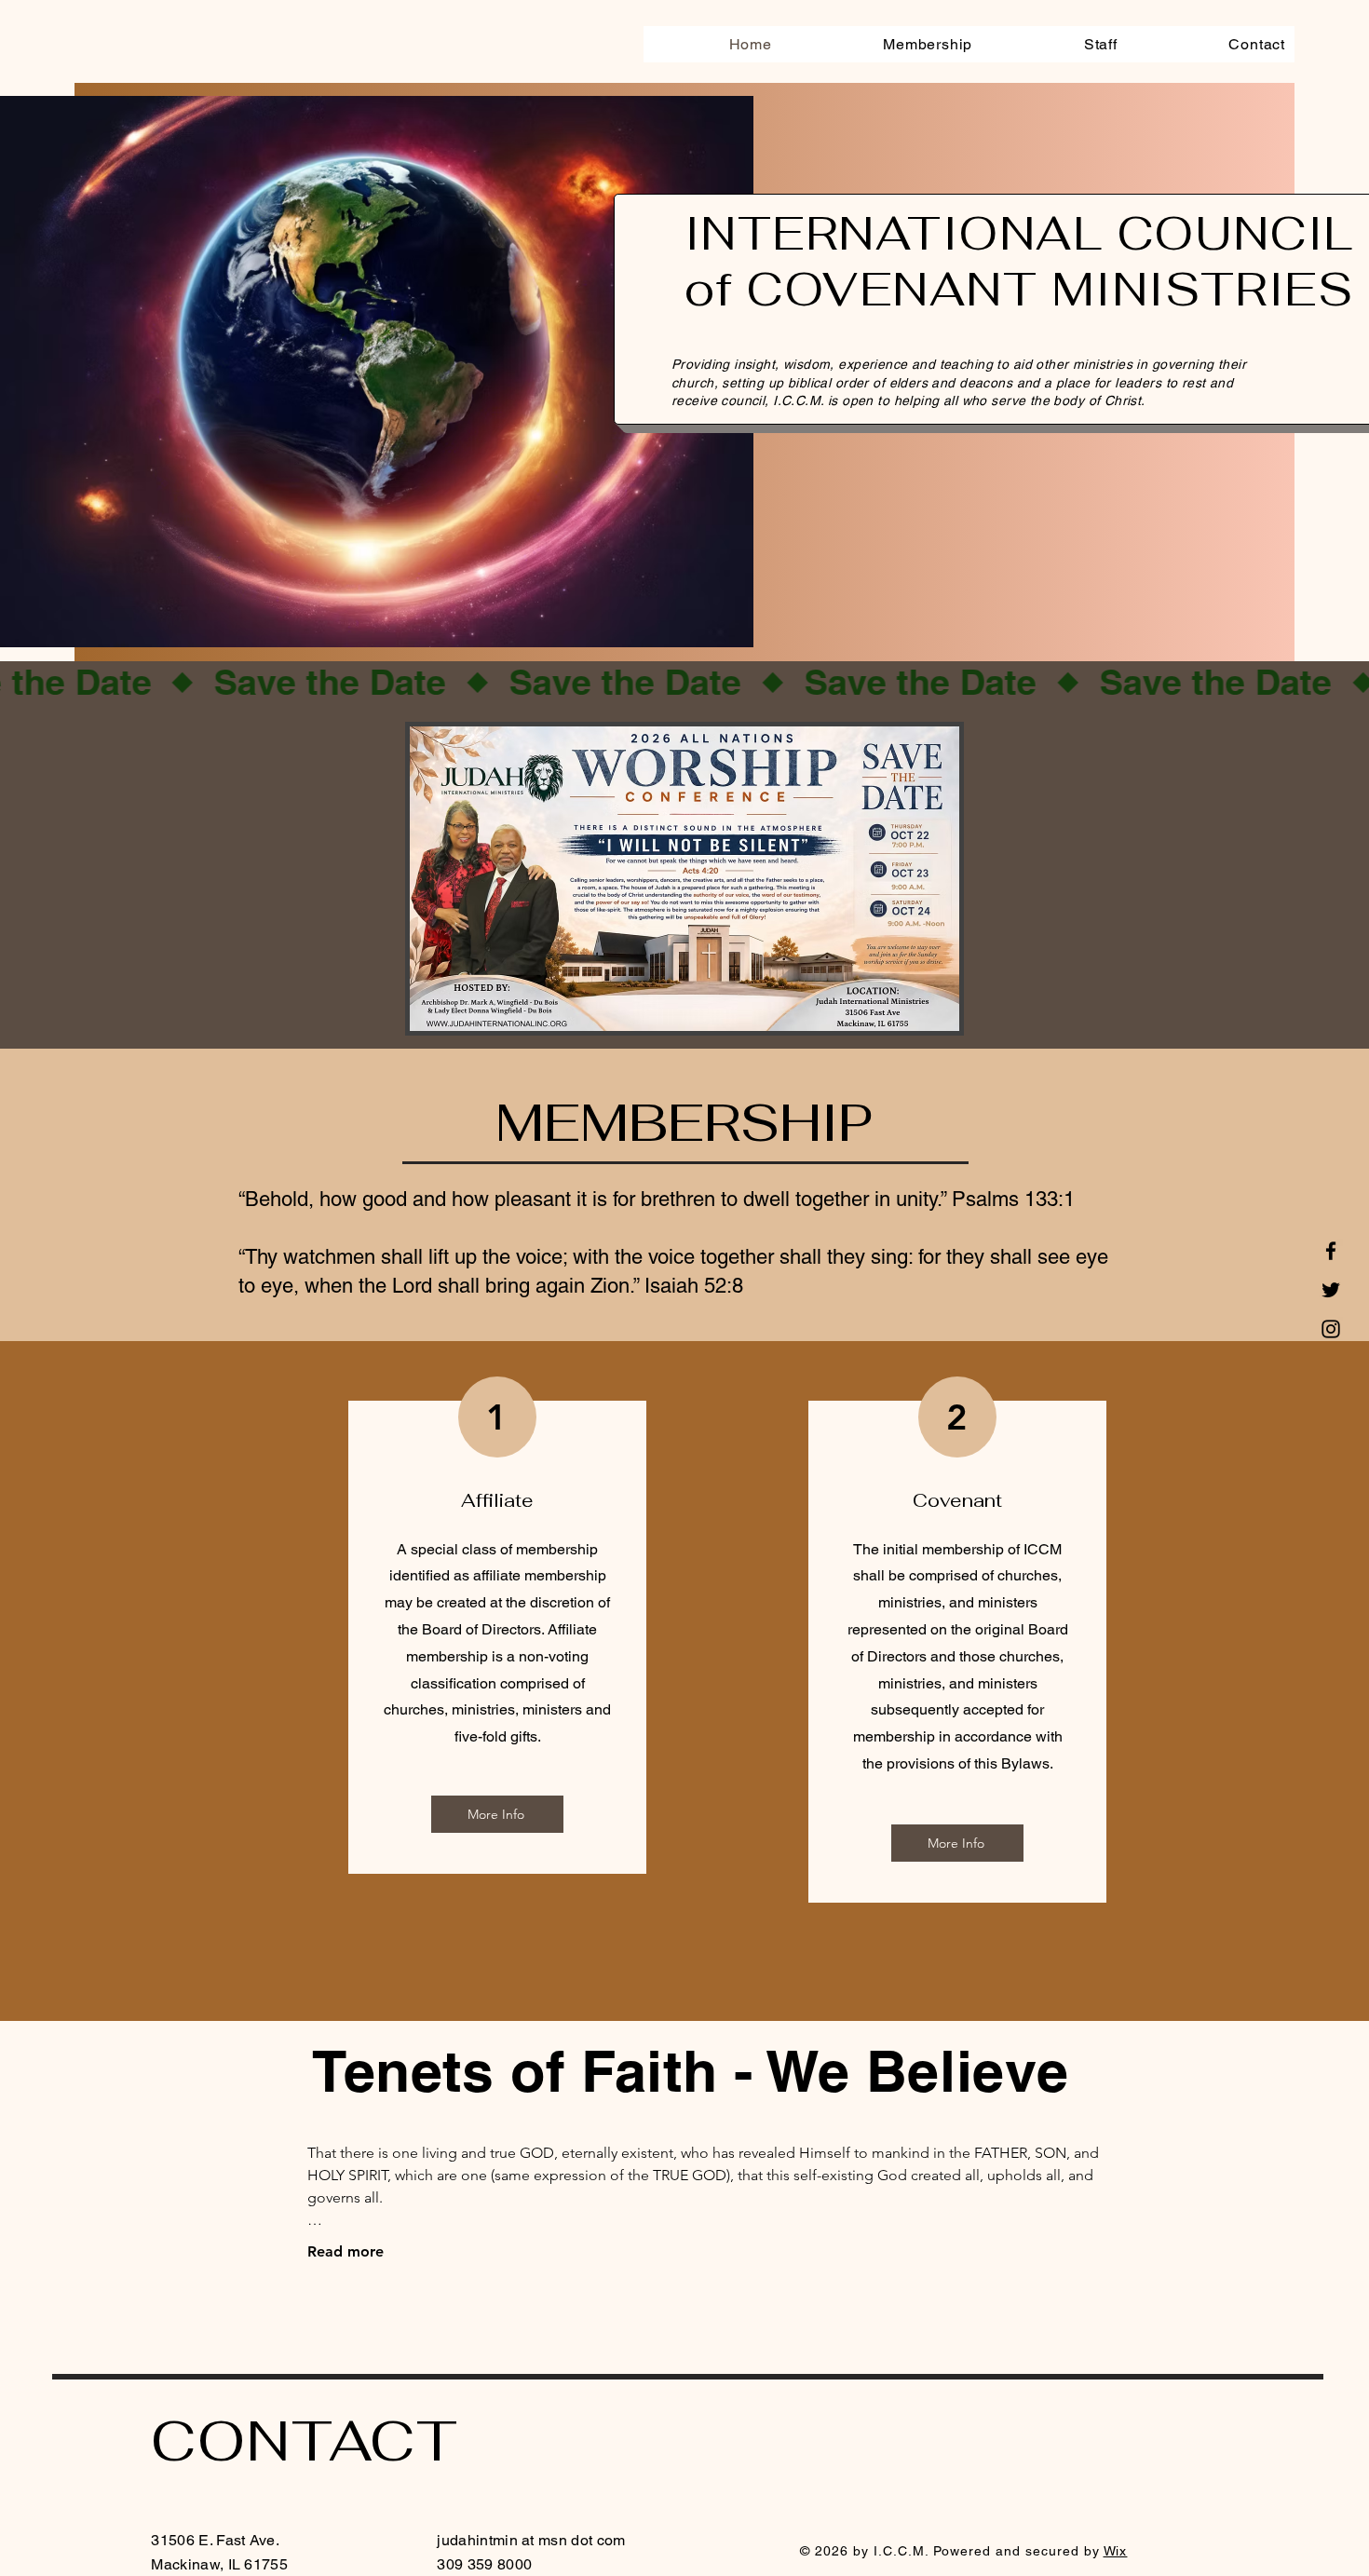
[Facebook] (1331, 1251)
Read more (346, 2251)
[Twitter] (1331, 1290)
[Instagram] (1331, 1329)
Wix (1116, 2551)
